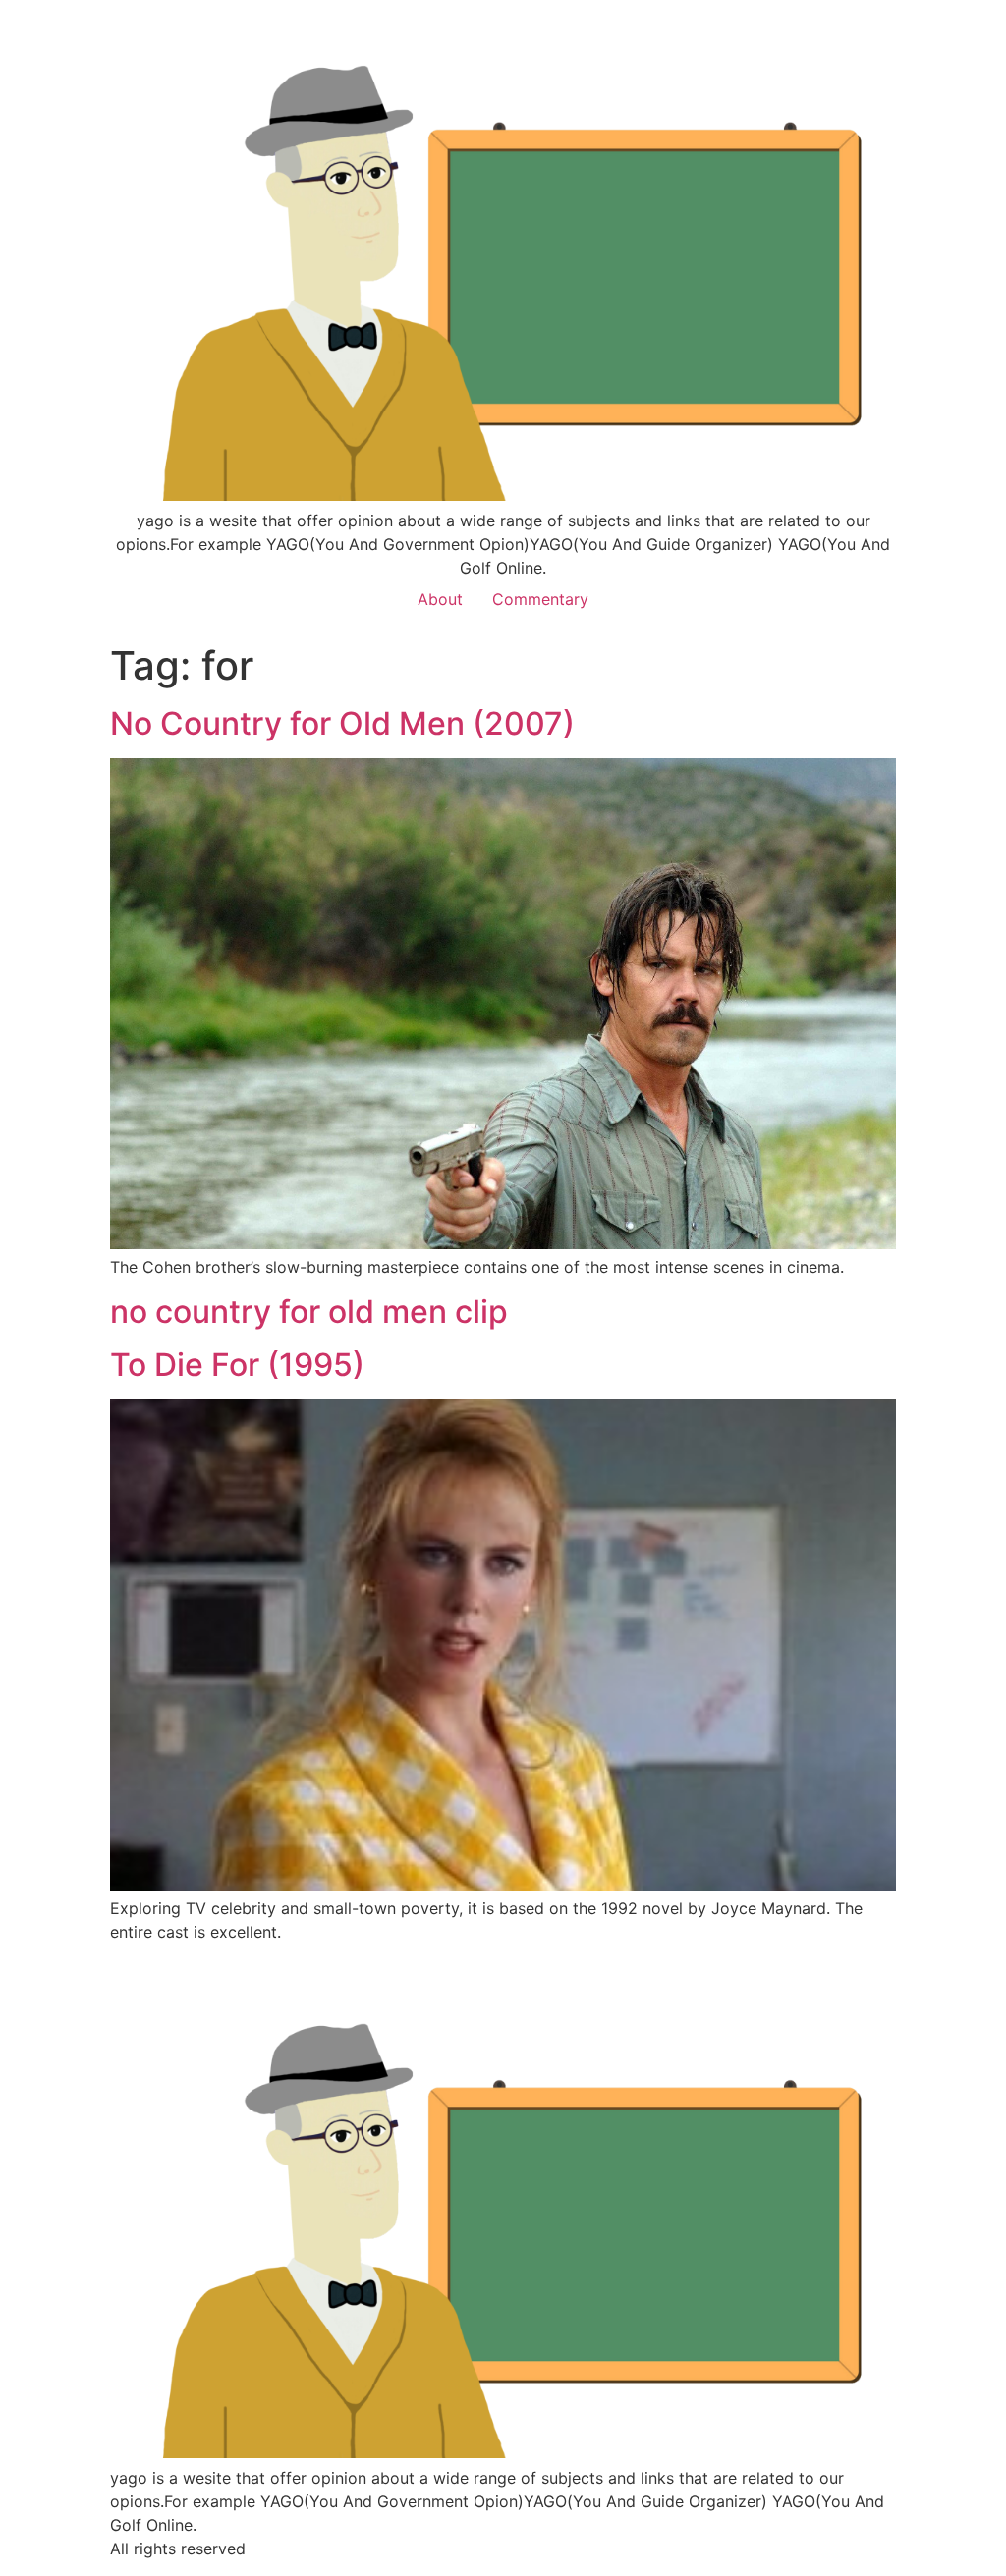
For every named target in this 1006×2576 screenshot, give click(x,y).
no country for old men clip (309, 1312)
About (440, 599)
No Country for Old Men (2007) (342, 723)
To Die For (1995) (237, 1365)
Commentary (540, 599)
